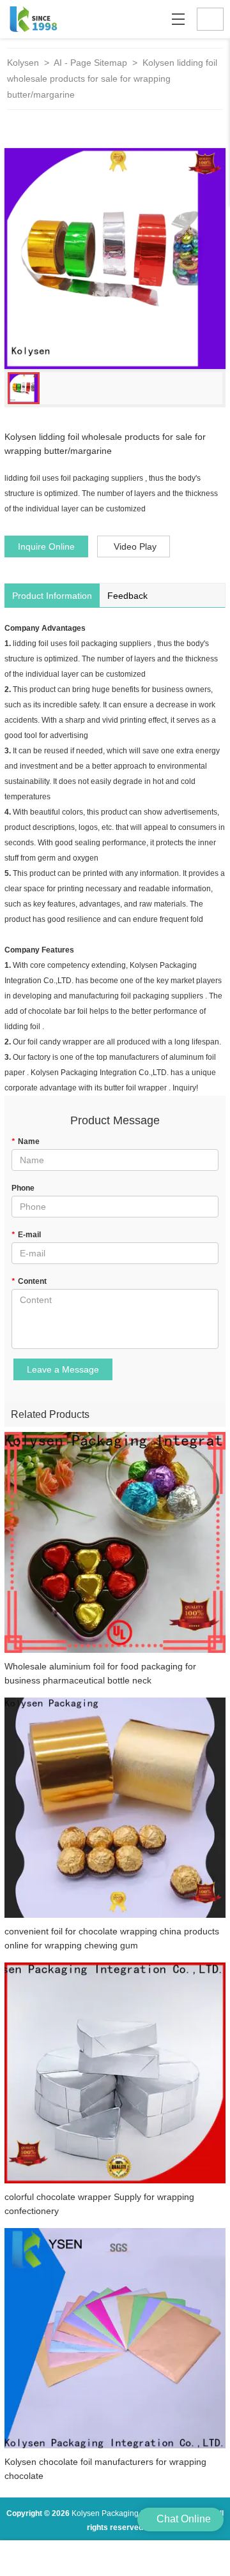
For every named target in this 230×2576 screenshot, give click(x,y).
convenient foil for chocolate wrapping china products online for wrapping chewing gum (112, 1938)
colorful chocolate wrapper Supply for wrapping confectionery (99, 2204)
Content (29, 1281)
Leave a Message (63, 1369)
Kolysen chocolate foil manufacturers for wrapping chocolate (105, 2469)
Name (26, 1141)
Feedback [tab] (127, 596)
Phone (23, 1188)
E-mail (26, 1235)
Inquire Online (46, 546)
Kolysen (23, 63)
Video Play (135, 546)
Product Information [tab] (52, 596)
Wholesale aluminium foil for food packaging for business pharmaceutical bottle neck (100, 1673)
